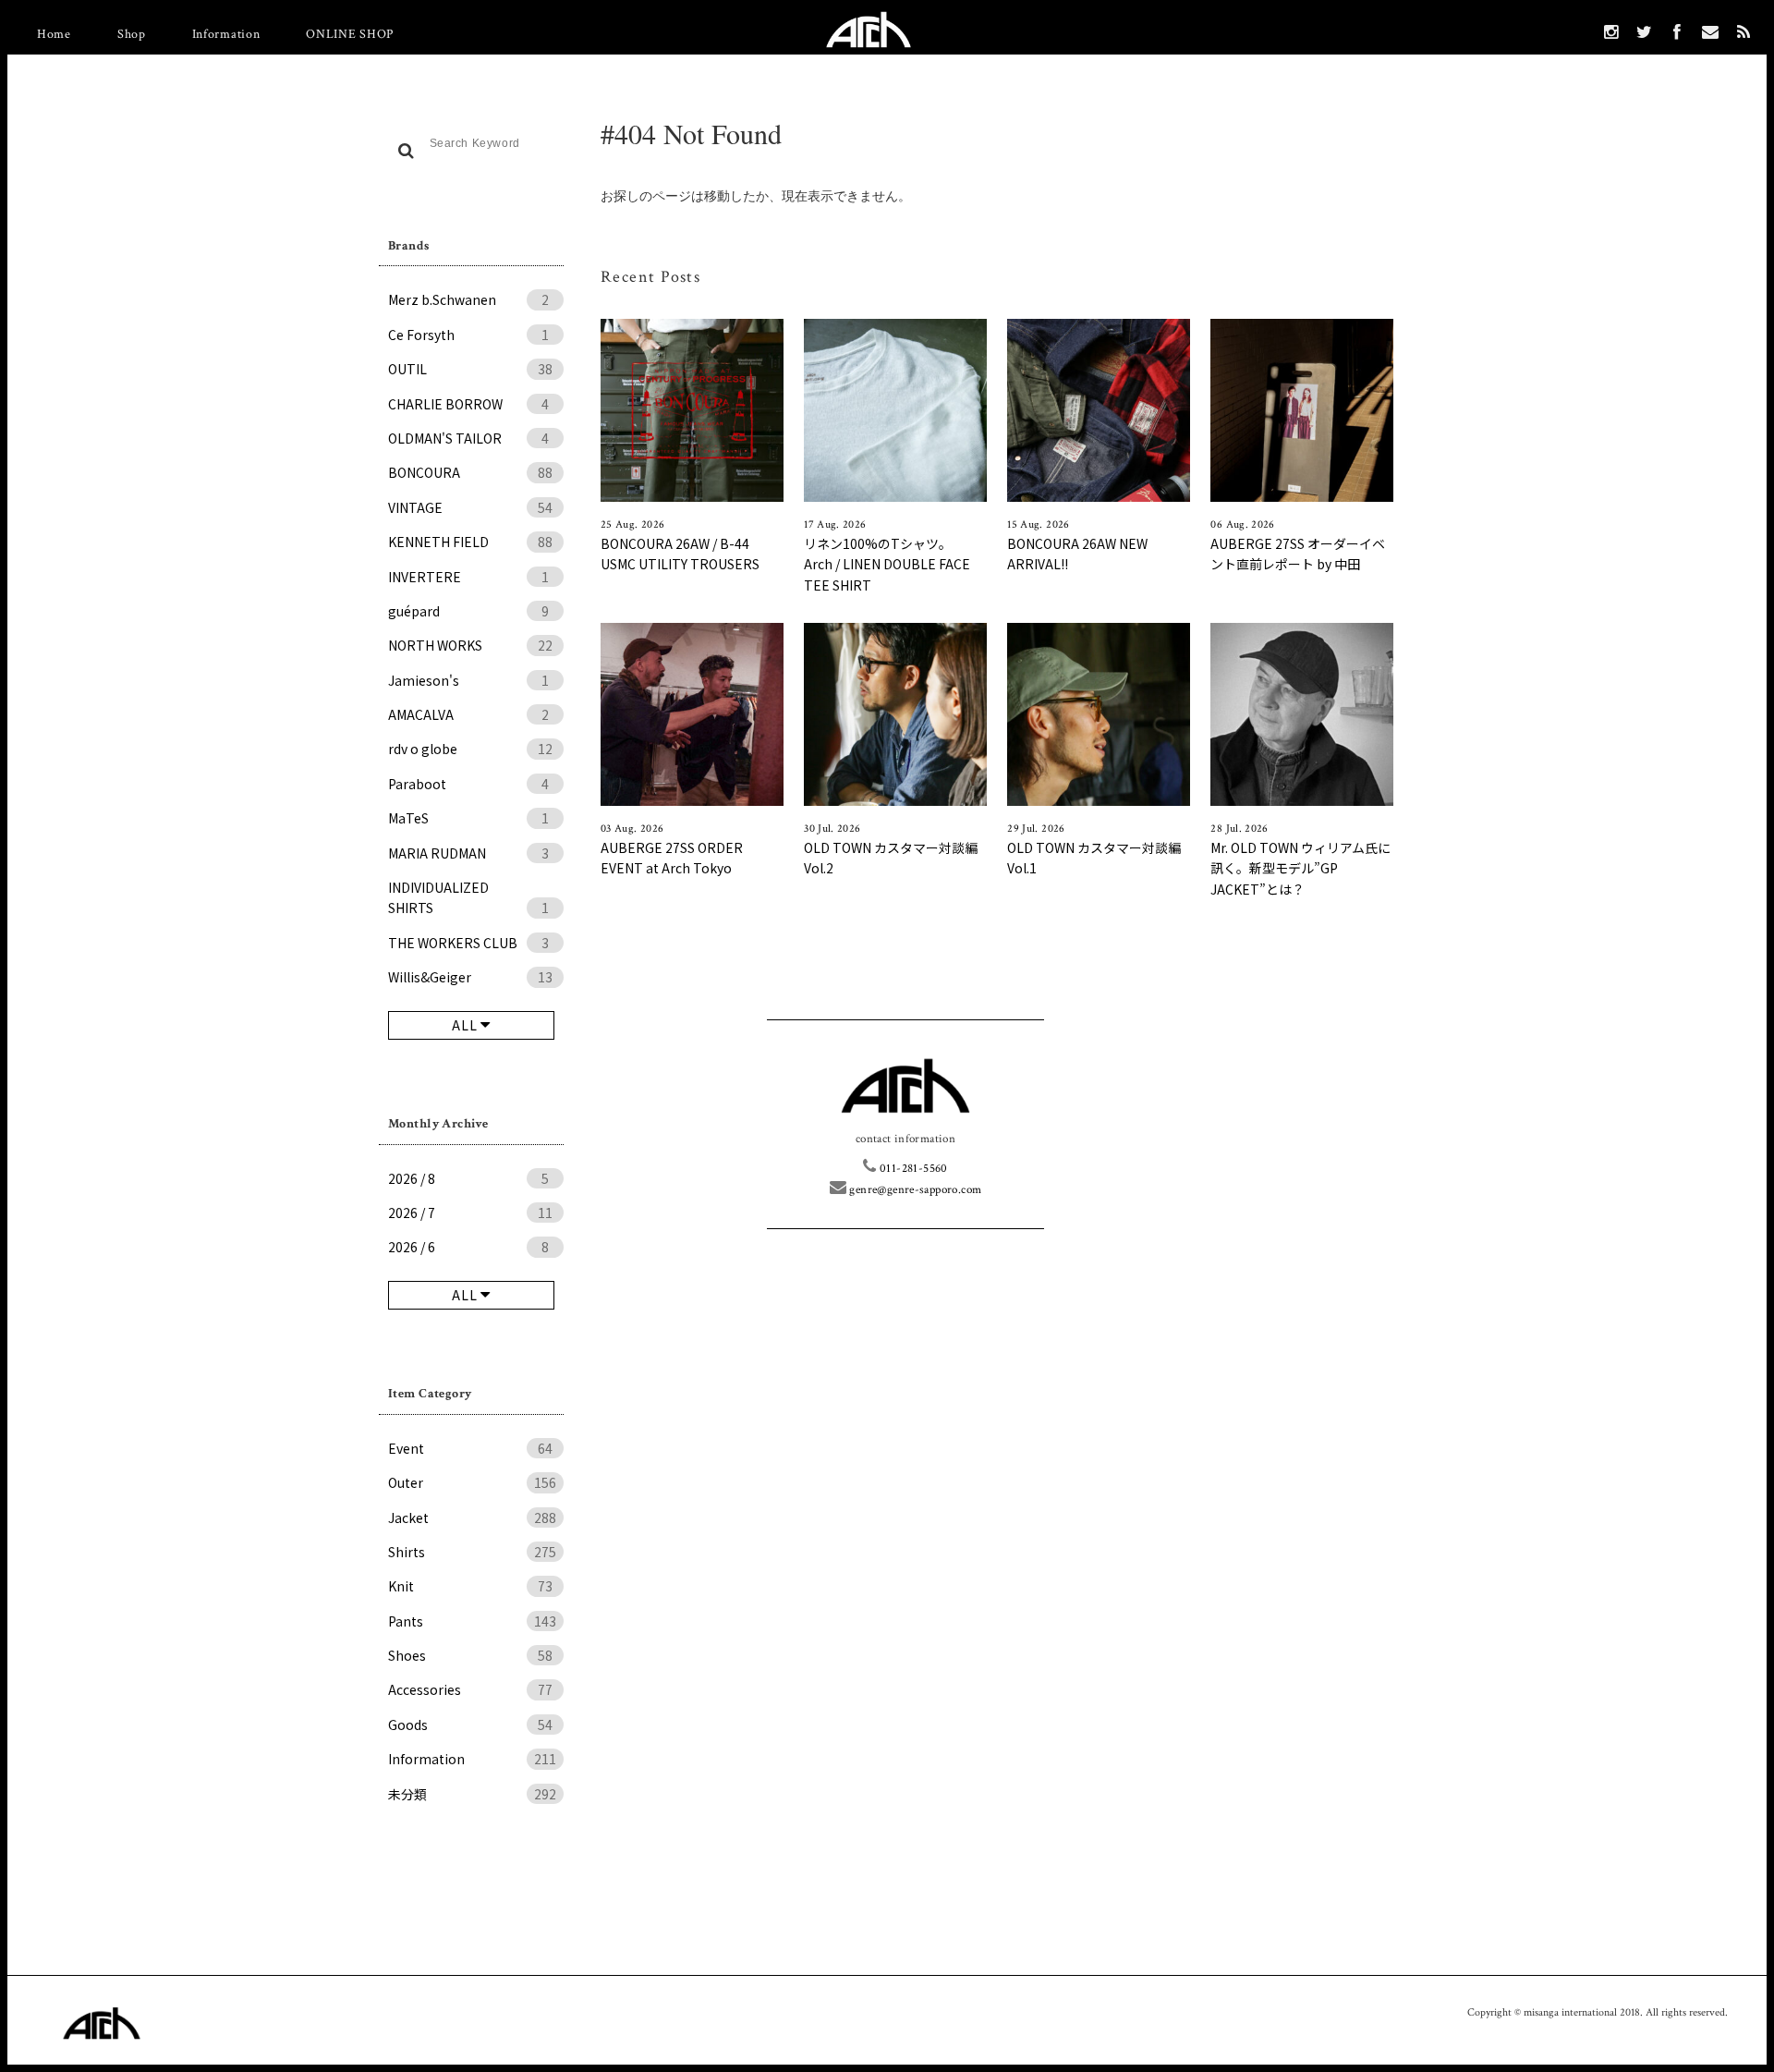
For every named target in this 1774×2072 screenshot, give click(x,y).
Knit (470, 1586)
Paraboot (468, 784)
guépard (468, 611)
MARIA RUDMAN (468, 853)
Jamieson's (468, 680)
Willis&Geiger (470, 977)
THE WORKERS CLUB (468, 943)
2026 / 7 (470, 1213)
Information (226, 34)
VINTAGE (470, 507)
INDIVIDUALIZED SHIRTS (468, 897)
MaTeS (468, 818)
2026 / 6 (468, 1247)
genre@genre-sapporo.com (914, 1190)
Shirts (472, 1552)
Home (54, 34)
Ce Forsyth (468, 335)
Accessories (470, 1689)
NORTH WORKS (470, 645)
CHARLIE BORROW (468, 404)
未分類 (472, 1794)
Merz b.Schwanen (468, 299)
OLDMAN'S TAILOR (468, 438)
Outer (472, 1482)
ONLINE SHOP (350, 34)
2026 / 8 (468, 1178)
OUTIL (470, 369)
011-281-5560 (912, 1169)
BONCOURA (470, 472)
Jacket (472, 1517)
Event (470, 1448)
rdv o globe (470, 749)
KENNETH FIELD (470, 542)
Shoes (470, 1655)
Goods (470, 1725)
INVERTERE (468, 577)
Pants (472, 1621)
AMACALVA (468, 714)
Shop (132, 34)
